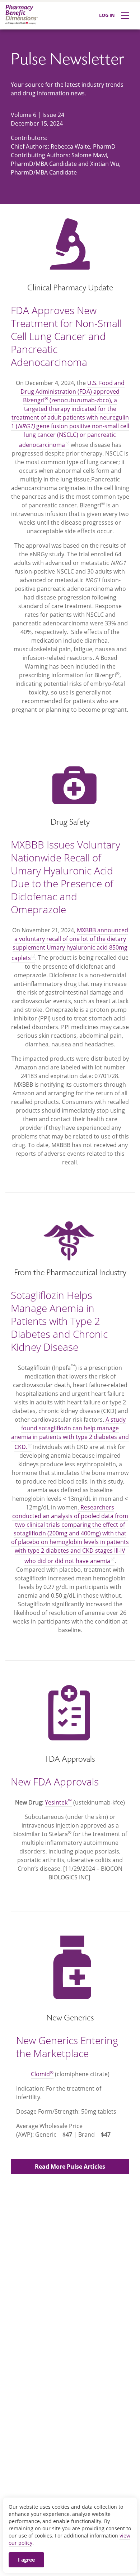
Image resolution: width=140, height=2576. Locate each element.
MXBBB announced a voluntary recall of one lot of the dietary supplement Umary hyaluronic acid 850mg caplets (70, 944)
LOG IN (107, 15)
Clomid (42, 2074)
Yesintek (58, 1802)
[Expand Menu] (125, 16)
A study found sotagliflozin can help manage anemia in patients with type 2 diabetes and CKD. (70, 1433)
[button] (70, 2167)
